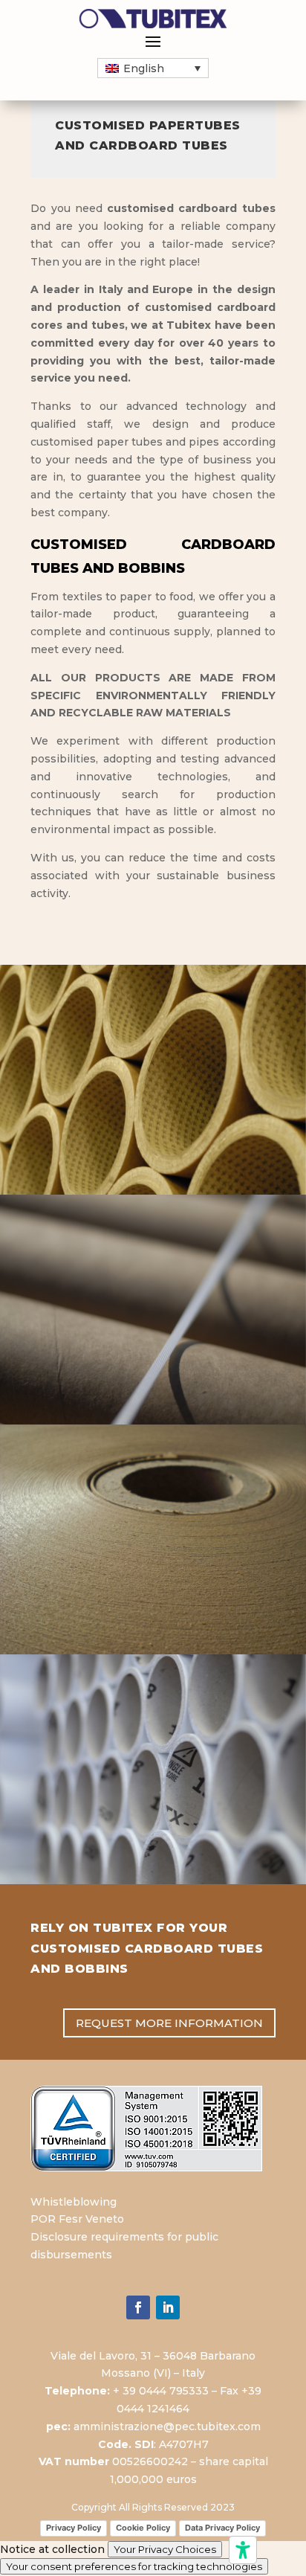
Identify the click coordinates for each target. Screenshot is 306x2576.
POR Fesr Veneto (77, 2219)
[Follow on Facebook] (138, 2307)
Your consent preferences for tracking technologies (134, 2566)
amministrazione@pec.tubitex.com (167, 2426)
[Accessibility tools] (243, 2550)
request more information (169, 2023)
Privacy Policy (74, 2528)
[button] (153, 68)
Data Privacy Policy (222, 2528)
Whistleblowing (74, 2202)
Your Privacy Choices (165, 2549)
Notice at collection (52, 2549)
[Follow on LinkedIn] (168, 2307)
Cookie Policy (143, 2528)
